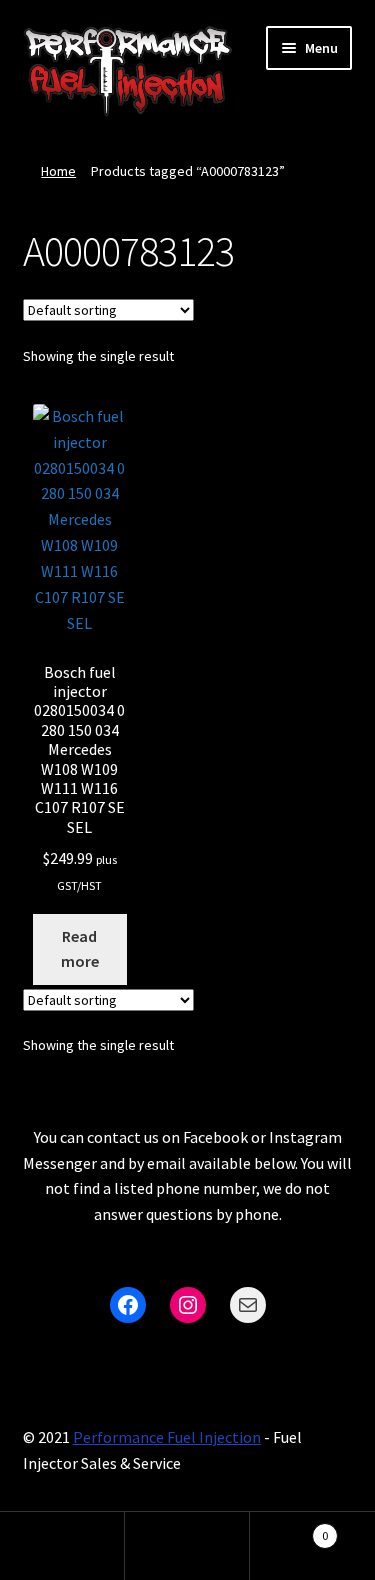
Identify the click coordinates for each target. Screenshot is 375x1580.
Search (187, 1546)
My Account (62, 1546)
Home (58, 171)
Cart (289, 1528)
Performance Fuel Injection (167, 1437)
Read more (80, 949)
